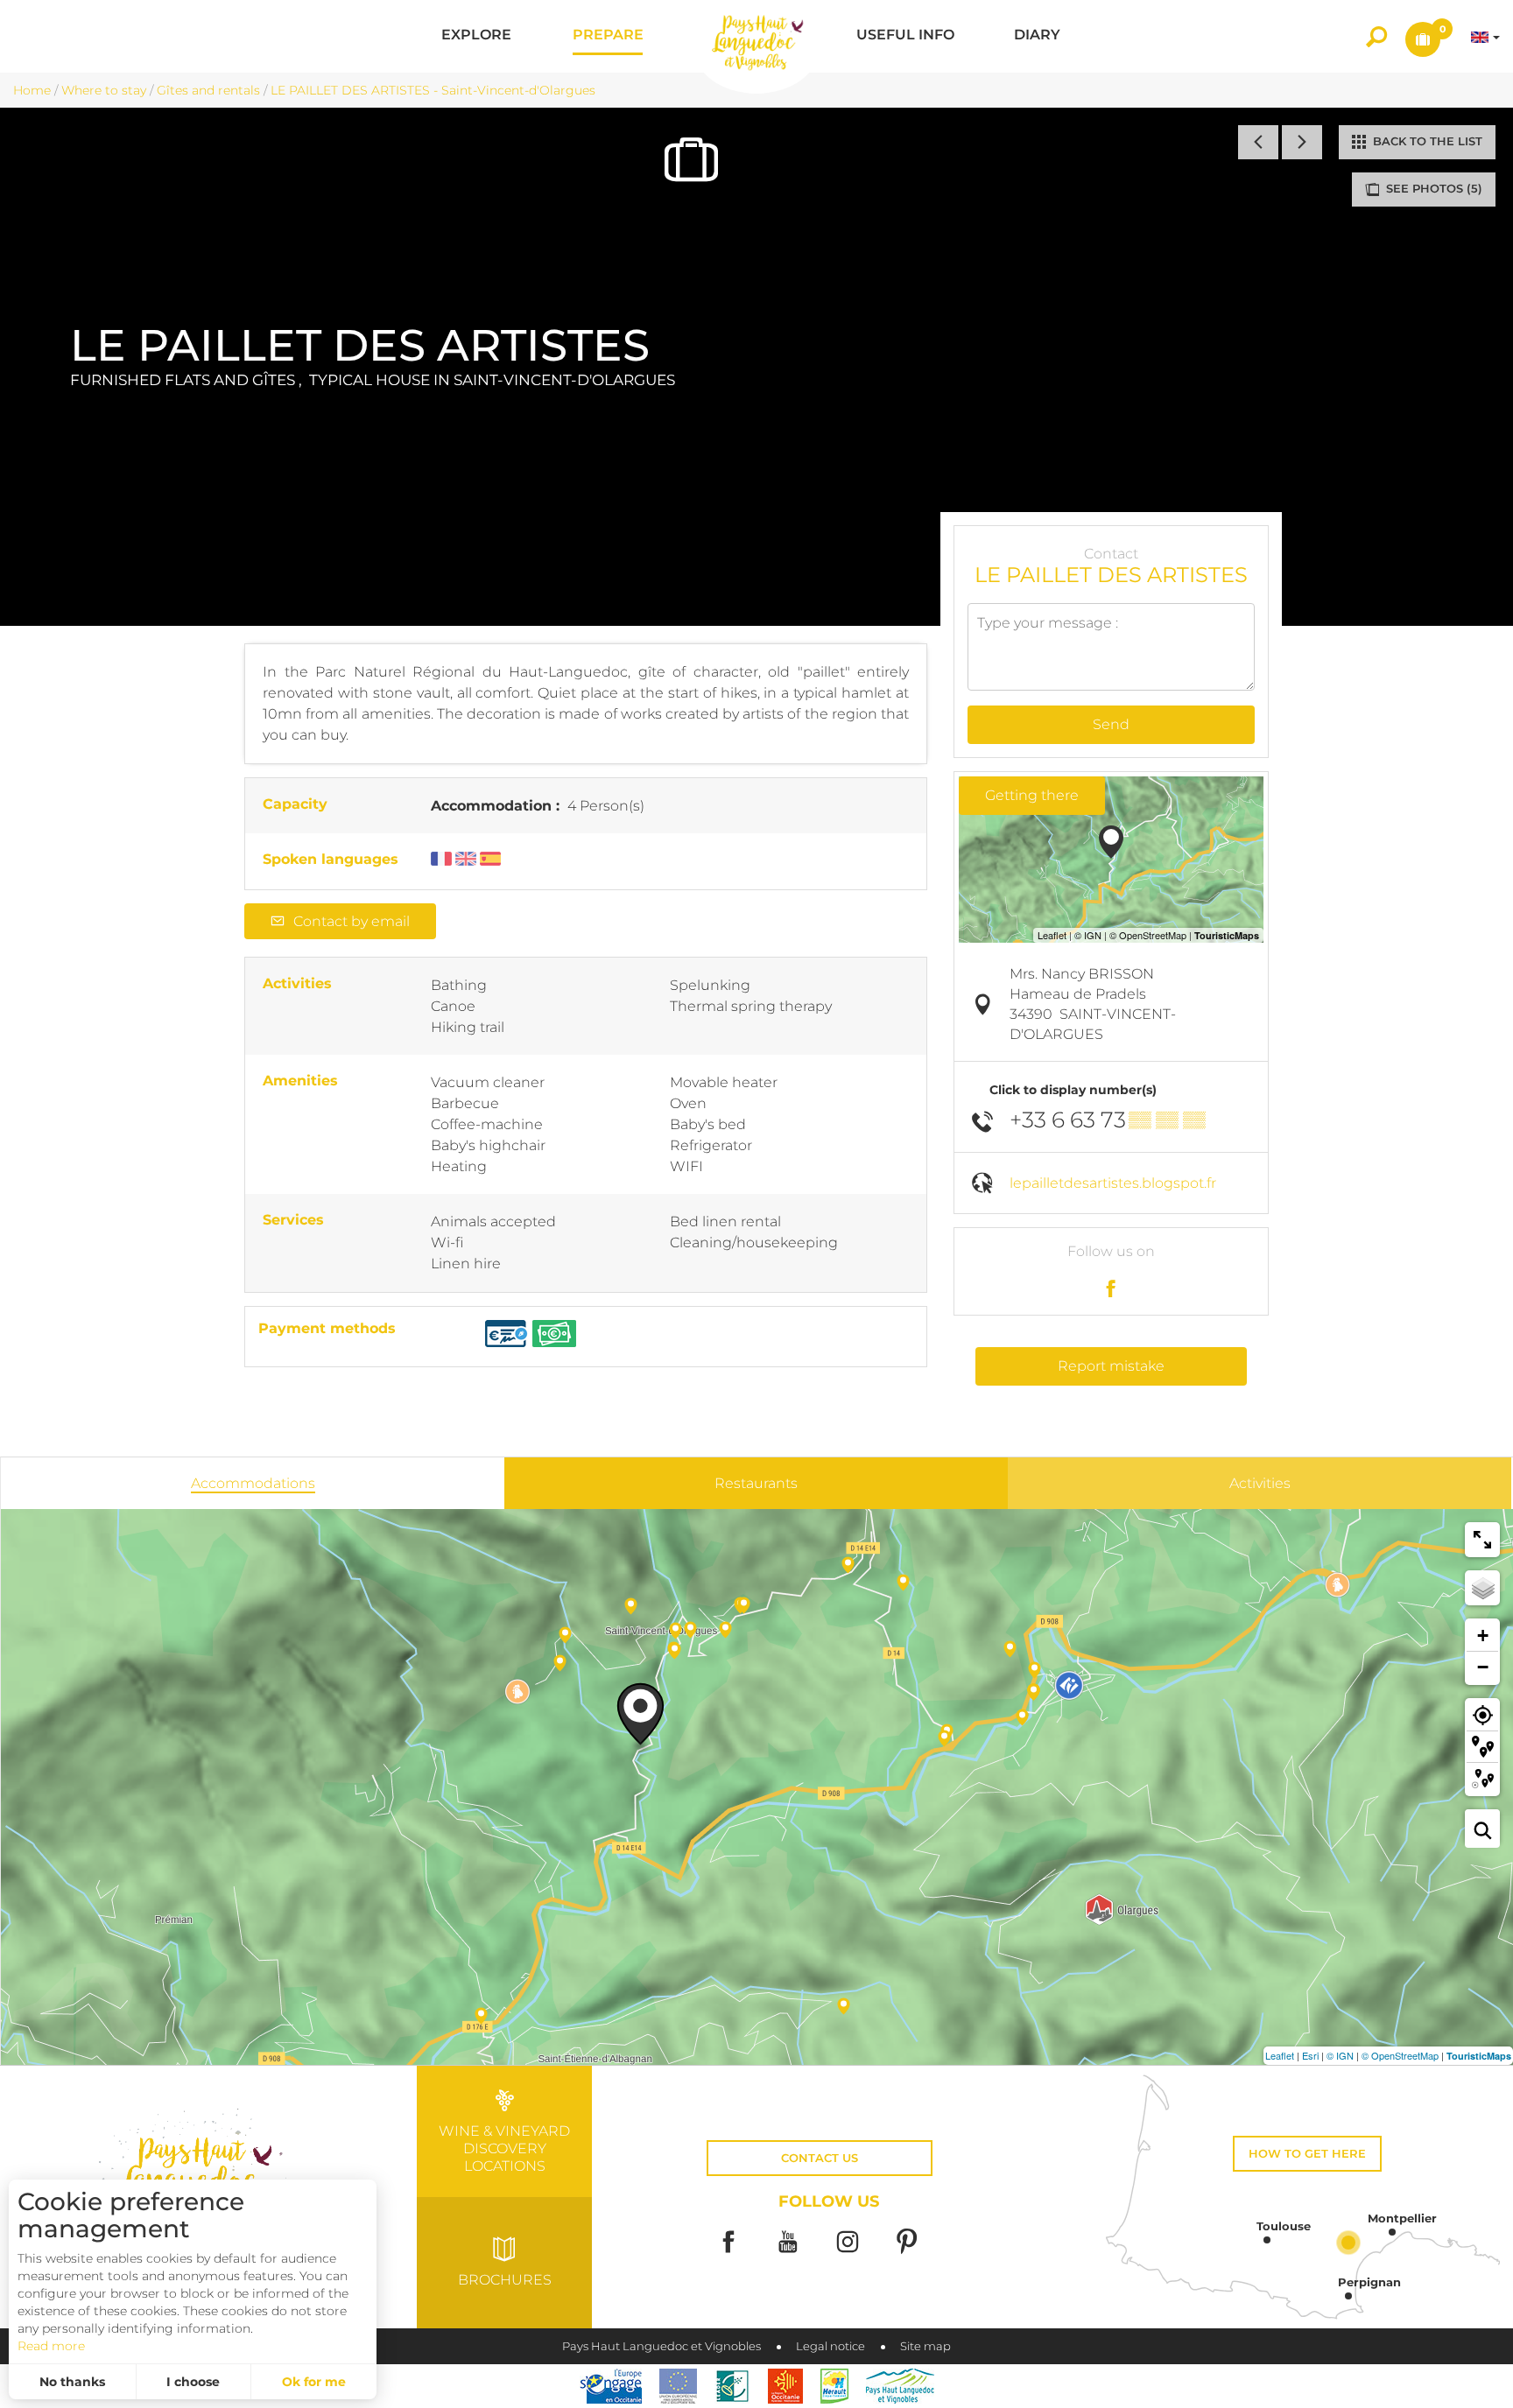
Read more (51, 2346)
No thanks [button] (72, 2382)
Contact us (820, 2158)
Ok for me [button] (314, 2382)
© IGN (1340, 2055)
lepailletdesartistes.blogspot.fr (1113, 1183)
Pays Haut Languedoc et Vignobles (661, 2346)
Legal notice (830, 2346)
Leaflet (1280, 2055)
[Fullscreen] (1482, 1540)
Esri (1310, 2055)
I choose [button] (193, 2382)
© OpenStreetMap (1400, 2055)
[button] (476, 36)
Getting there (1032, 795)
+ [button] (1483, 1636)
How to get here (1307, 2154)
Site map (925, 2346)
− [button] (1483, 1667)
